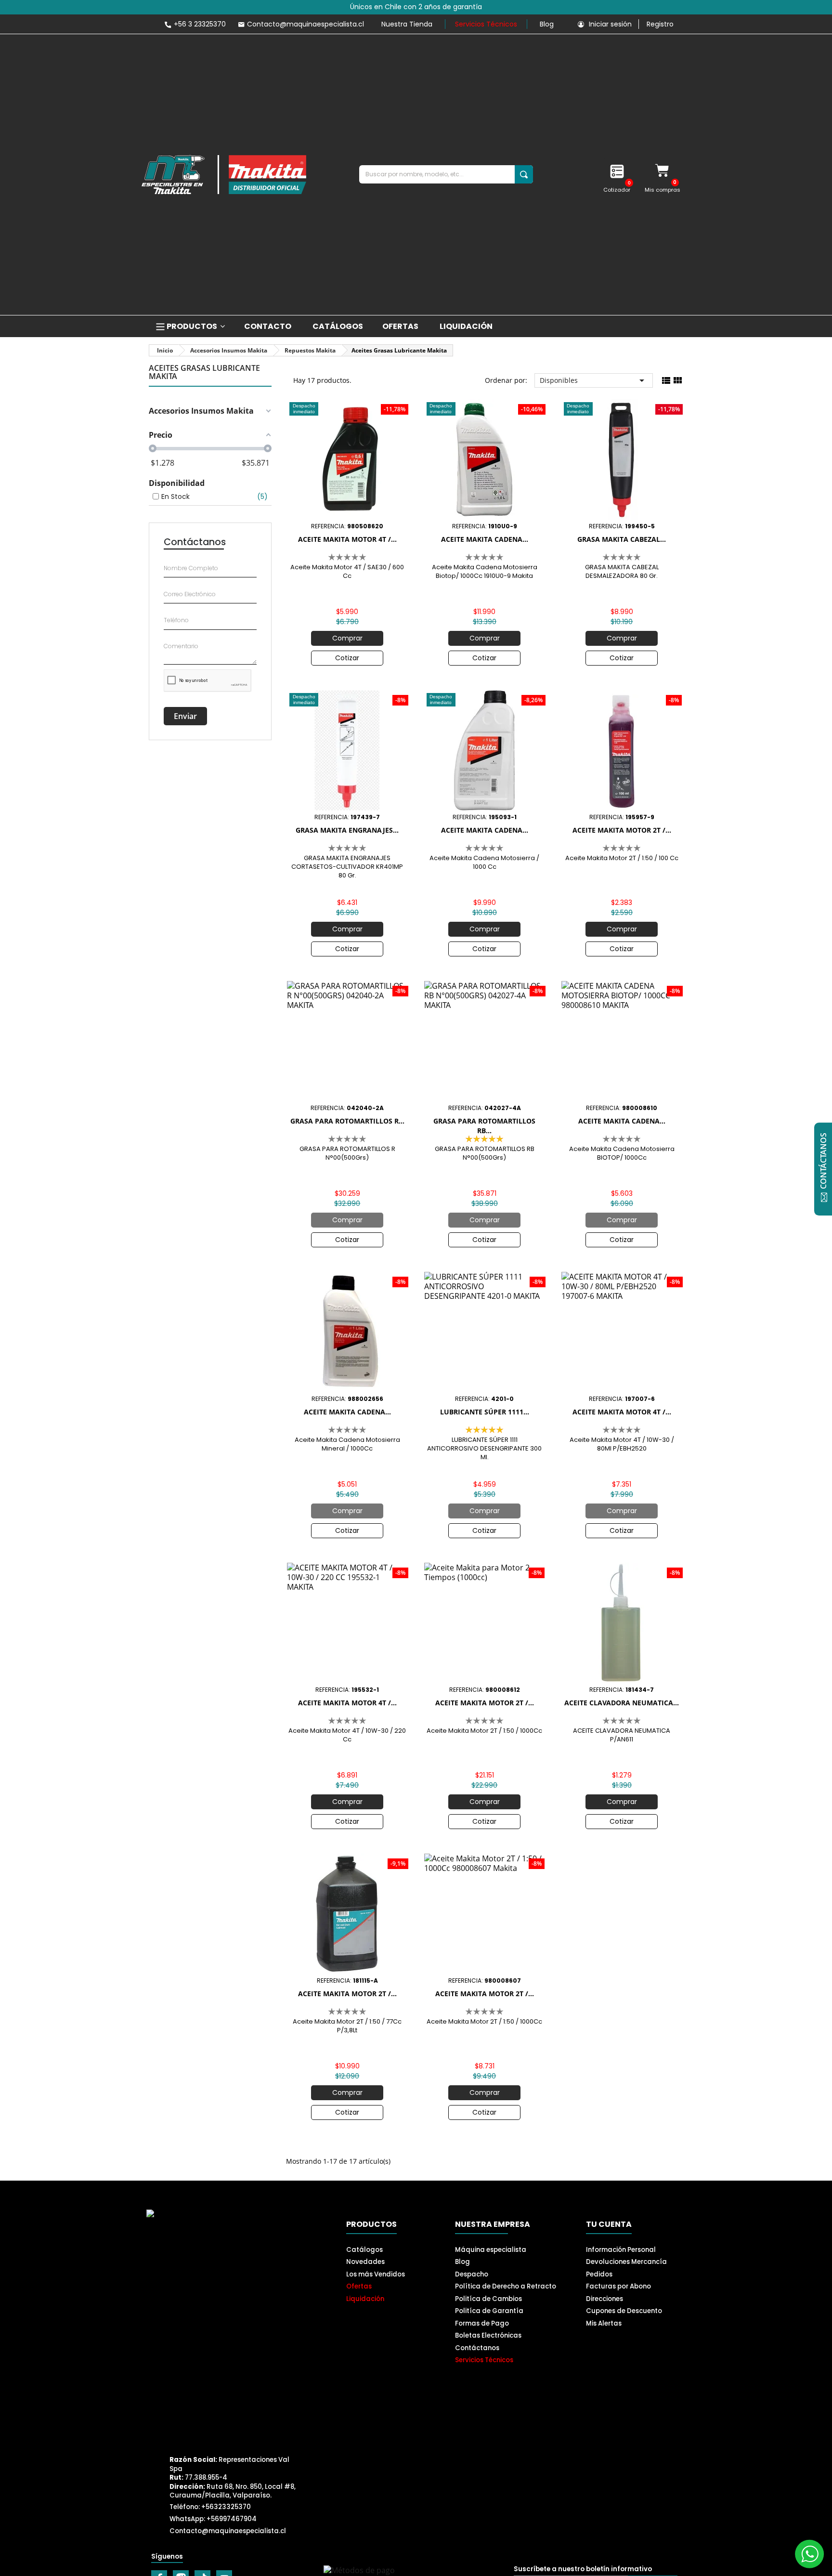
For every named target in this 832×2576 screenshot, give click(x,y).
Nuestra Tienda (407, 24)
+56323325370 (226, 2507)
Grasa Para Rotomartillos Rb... (484, 1126)
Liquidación (365, 2299)
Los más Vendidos (376, 2274)
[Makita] (224, 175)
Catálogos (364, 2250)
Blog (547, 24)
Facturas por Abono (618, 2286)
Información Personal (621, 2250)
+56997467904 (232, 2519)
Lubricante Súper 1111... (485, 1412)
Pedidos (599, 2274)
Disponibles (594, 380)
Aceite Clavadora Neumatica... (622, 1703)
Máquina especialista (491, 2250)
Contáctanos (477, 2348)
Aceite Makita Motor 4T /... (347, 539)
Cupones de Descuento (624, 2311)
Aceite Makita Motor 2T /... (622, 830)
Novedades (365, 2262)
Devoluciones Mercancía (626, 2262)
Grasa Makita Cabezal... (622, 539)
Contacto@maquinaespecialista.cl (228, 2531)
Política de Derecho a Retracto (506, 2286)
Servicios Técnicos (486, 24)
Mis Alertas (604, 2323)
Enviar (185, 716)
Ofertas (359, 2286)
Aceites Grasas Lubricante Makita (204, 373)
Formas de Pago (482, 2323)
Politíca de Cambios (488, 2299)
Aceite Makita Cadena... (485, 539)
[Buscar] (524, 174)
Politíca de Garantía (489, 2311)
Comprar (347, 638)
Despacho (472, 2274)
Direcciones (604, 2299)
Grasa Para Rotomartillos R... (347, 1121)
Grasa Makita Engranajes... (347, 830)
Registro (660, 24)
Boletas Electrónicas (488, 2335)
